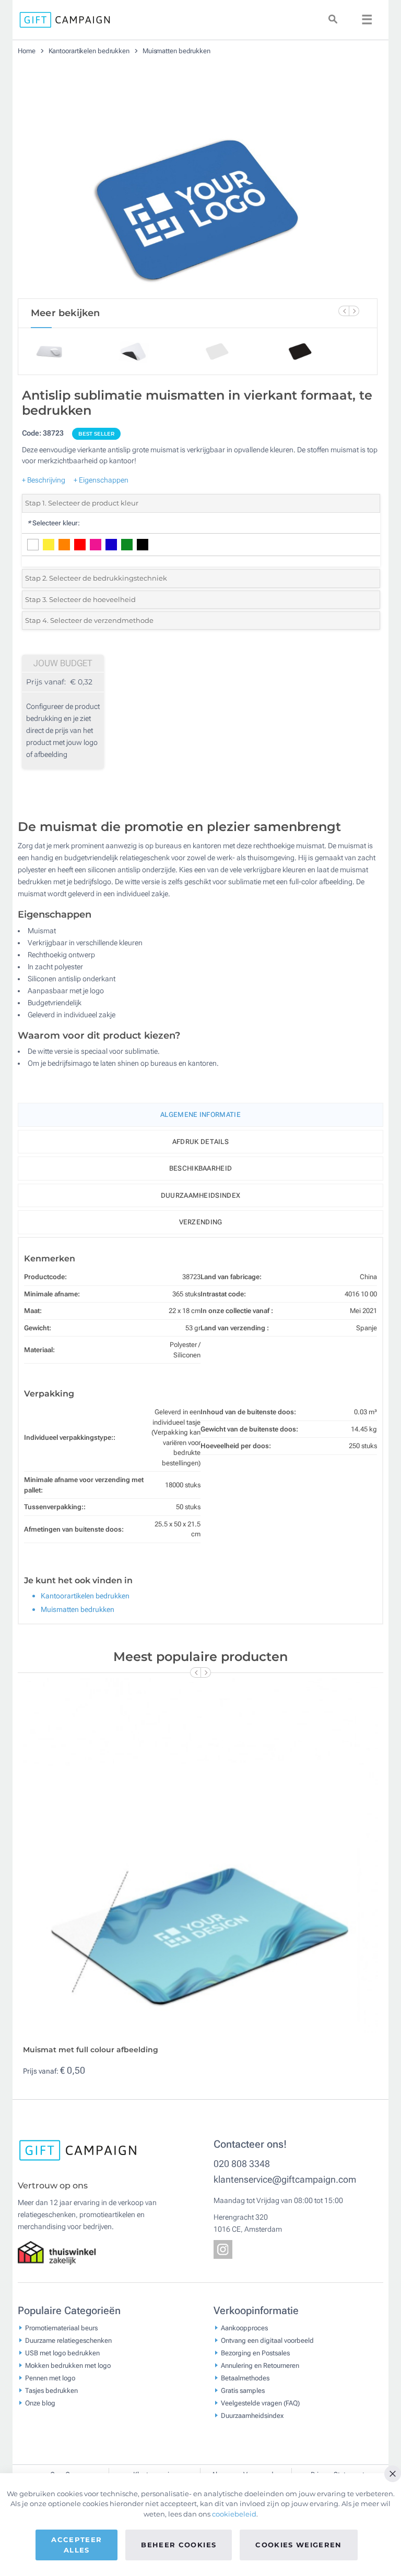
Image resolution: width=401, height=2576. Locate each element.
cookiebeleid (234, 2514)
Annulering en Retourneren (260, 2365)
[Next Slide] (354, 311)
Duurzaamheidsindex (200, 1195)
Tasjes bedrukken (51, 2390)
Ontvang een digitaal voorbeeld (267, 2340)
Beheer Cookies (179, 2545)
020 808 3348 (242, 2164)
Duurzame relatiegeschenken (68, 2340)
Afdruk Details (200, 1142)
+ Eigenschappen (101, 480)
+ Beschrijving (44, 480)
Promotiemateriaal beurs (61, 2327)
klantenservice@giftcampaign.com (285, 2179)
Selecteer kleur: (54, 523)
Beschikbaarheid (201, 1168)
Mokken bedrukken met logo (68, 2365)
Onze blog (40, 2403)
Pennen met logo (50, 2378)
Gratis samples (243, 2390)
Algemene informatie (200, 1115)
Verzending (201, 1222)
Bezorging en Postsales (255, 2352)
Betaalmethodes (245, 2378)
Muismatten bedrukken (176, 51)
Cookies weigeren (299, 2545)
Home (27, 51)
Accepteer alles (76, 2545)
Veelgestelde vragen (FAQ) (260, 2403)
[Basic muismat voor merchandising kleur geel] (198, 181)
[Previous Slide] (344, 311)
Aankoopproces (244, 2327)
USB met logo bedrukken (62, 2352)
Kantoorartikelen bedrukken (90, 51)
